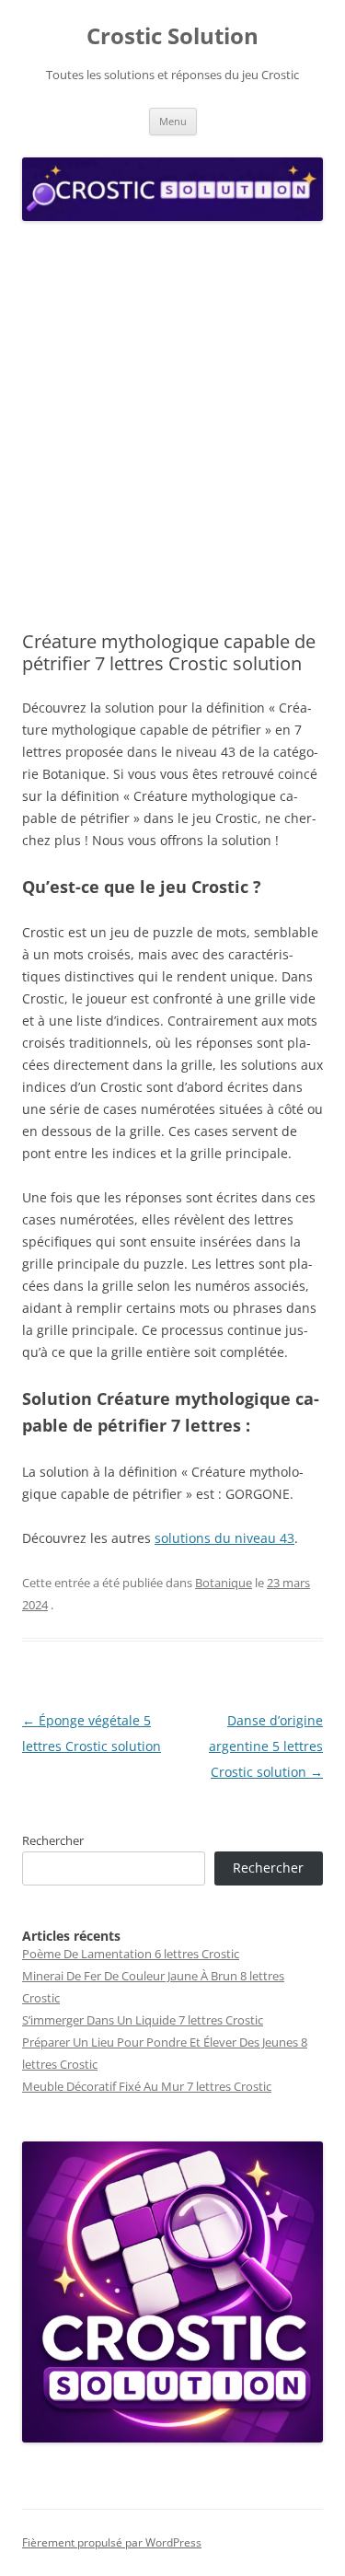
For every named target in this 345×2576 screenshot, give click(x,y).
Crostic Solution (172, 36)
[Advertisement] (172, 427)
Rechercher (53, 1840)
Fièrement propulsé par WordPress (112, 2542)
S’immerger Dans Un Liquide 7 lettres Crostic (143, 2020)
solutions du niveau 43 (224, 1538)
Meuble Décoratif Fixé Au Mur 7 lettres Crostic (147, 2086)
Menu (173, 121)
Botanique (224, 1583)
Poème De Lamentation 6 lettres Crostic (131, 1954)
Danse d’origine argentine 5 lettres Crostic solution (266, 1746)
